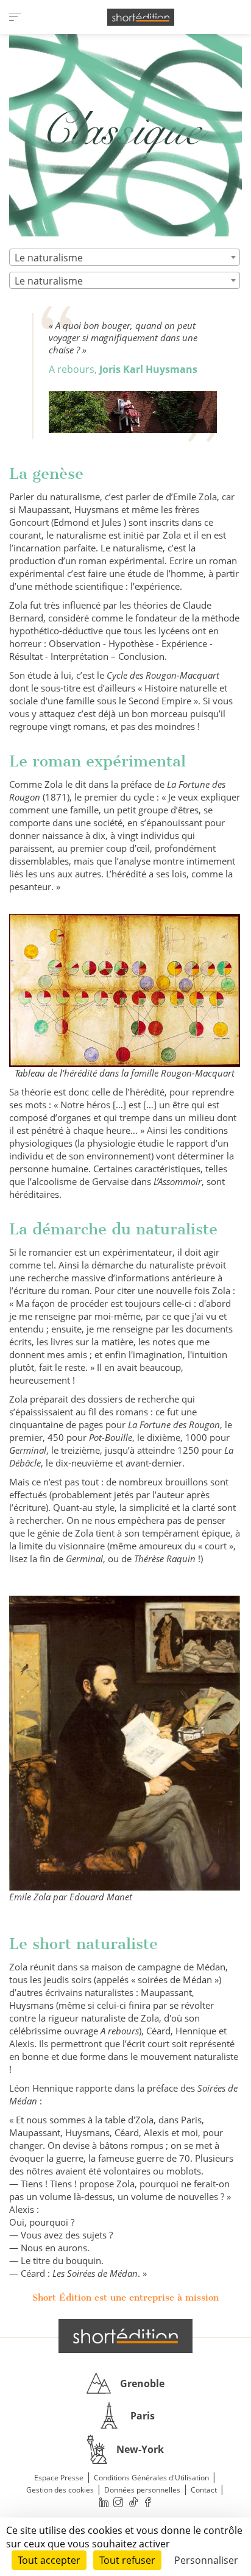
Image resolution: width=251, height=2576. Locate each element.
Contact (204, 2490)
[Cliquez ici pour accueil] (125, 2336)
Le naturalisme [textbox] (49, 258)
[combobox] (125, 257)
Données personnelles (142, 2490)
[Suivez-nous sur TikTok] (133, 2503)
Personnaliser (206, 2560)
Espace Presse (59, 2478)
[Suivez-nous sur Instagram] (119, 2503)
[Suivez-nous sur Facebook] (148, 2503)
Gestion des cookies (60, 2490)
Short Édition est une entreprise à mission (125, 2298)
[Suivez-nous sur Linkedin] (104, 2503)
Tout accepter (49, 2560)
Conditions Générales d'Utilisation (151, 2478)
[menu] (15, 17)
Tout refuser (127, 2560)
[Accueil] (141, 17)
